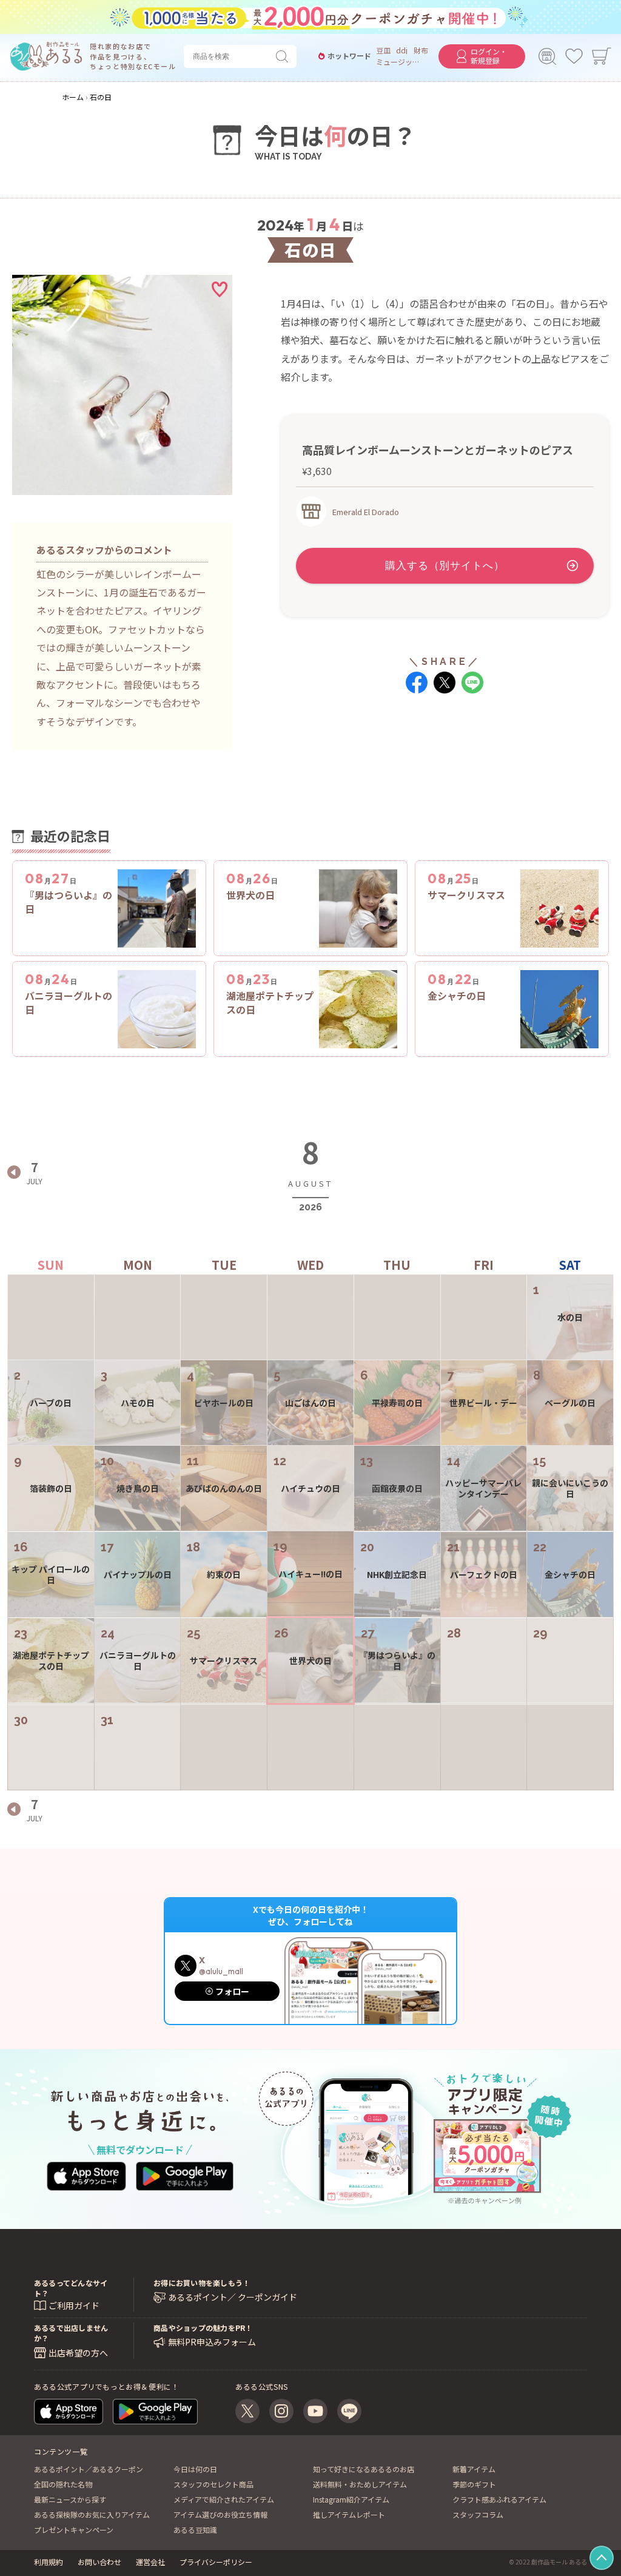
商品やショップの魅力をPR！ (203, 2328)
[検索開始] (284, 56)
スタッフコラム (478, 2514)
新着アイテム (474, 2469)
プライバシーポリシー (216, 2562)
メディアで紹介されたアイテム (224, 2499)
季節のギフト (474, 2484)
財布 (421, 50)
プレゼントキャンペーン (74, 2530)
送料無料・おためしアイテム (360, 2484)
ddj (402, 50)
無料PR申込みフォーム (212, 2342)
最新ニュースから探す (70, 2499)
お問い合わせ (99, 2562)
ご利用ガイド (74, 2305)
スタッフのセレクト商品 (213, 2484)
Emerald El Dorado (366, 512)
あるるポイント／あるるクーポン (89, 2469)
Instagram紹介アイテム (351, 2499)
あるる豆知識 (195, 2530)
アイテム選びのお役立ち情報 (220, 2514)
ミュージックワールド (398, 62)
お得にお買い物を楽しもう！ (202, 2283)
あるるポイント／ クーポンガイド (233, 2297)
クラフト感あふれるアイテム (499, 2499)
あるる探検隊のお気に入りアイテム (92, 2514)
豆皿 (383, 50)
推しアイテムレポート (349, 2514)
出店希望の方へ (78, 2353)
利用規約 (49, 2562)
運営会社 (150, 2562)
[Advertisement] (445, 748)
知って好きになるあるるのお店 (364, 2469)
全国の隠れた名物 (63, 2484)
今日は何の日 (195, 2469)
